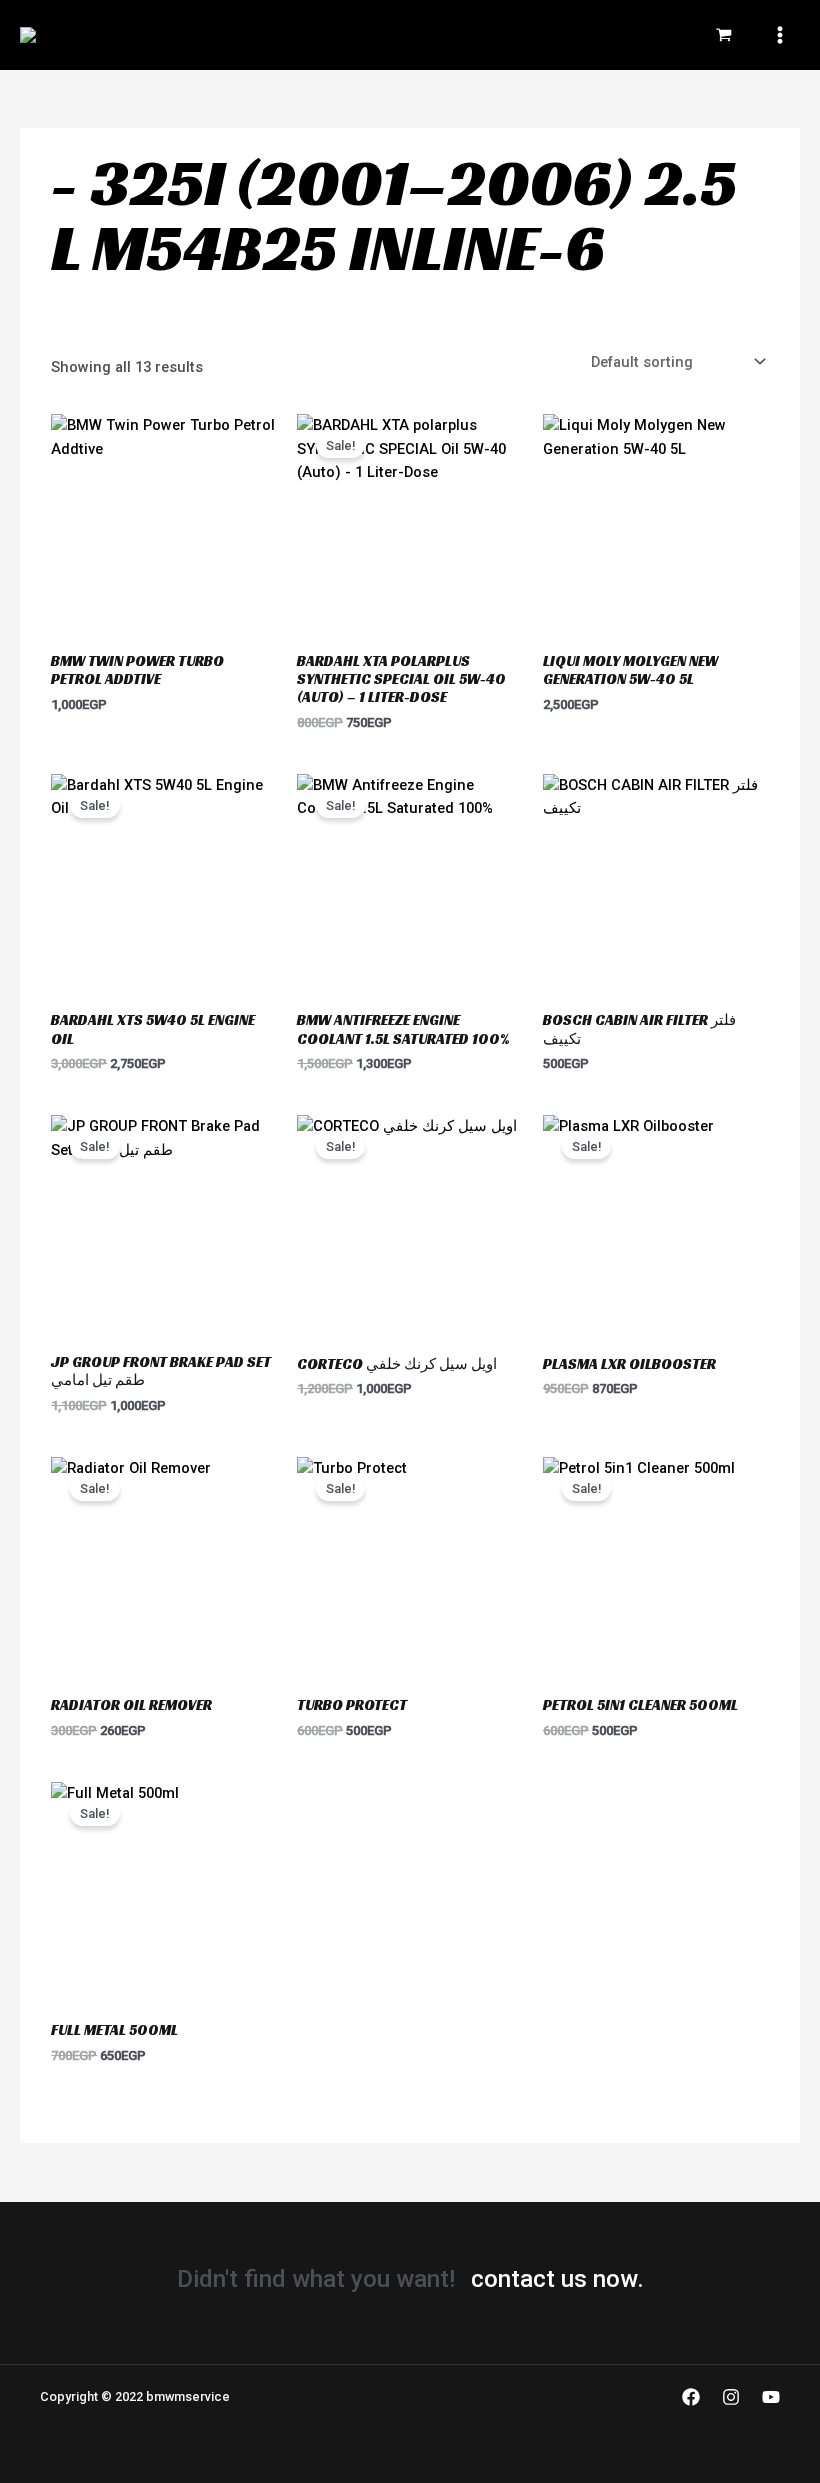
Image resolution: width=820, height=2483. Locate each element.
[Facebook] (691, 2397)
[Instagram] (731, 2397)
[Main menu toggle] (780, 35)
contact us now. (557, 2279)
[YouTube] (771, 2397)
